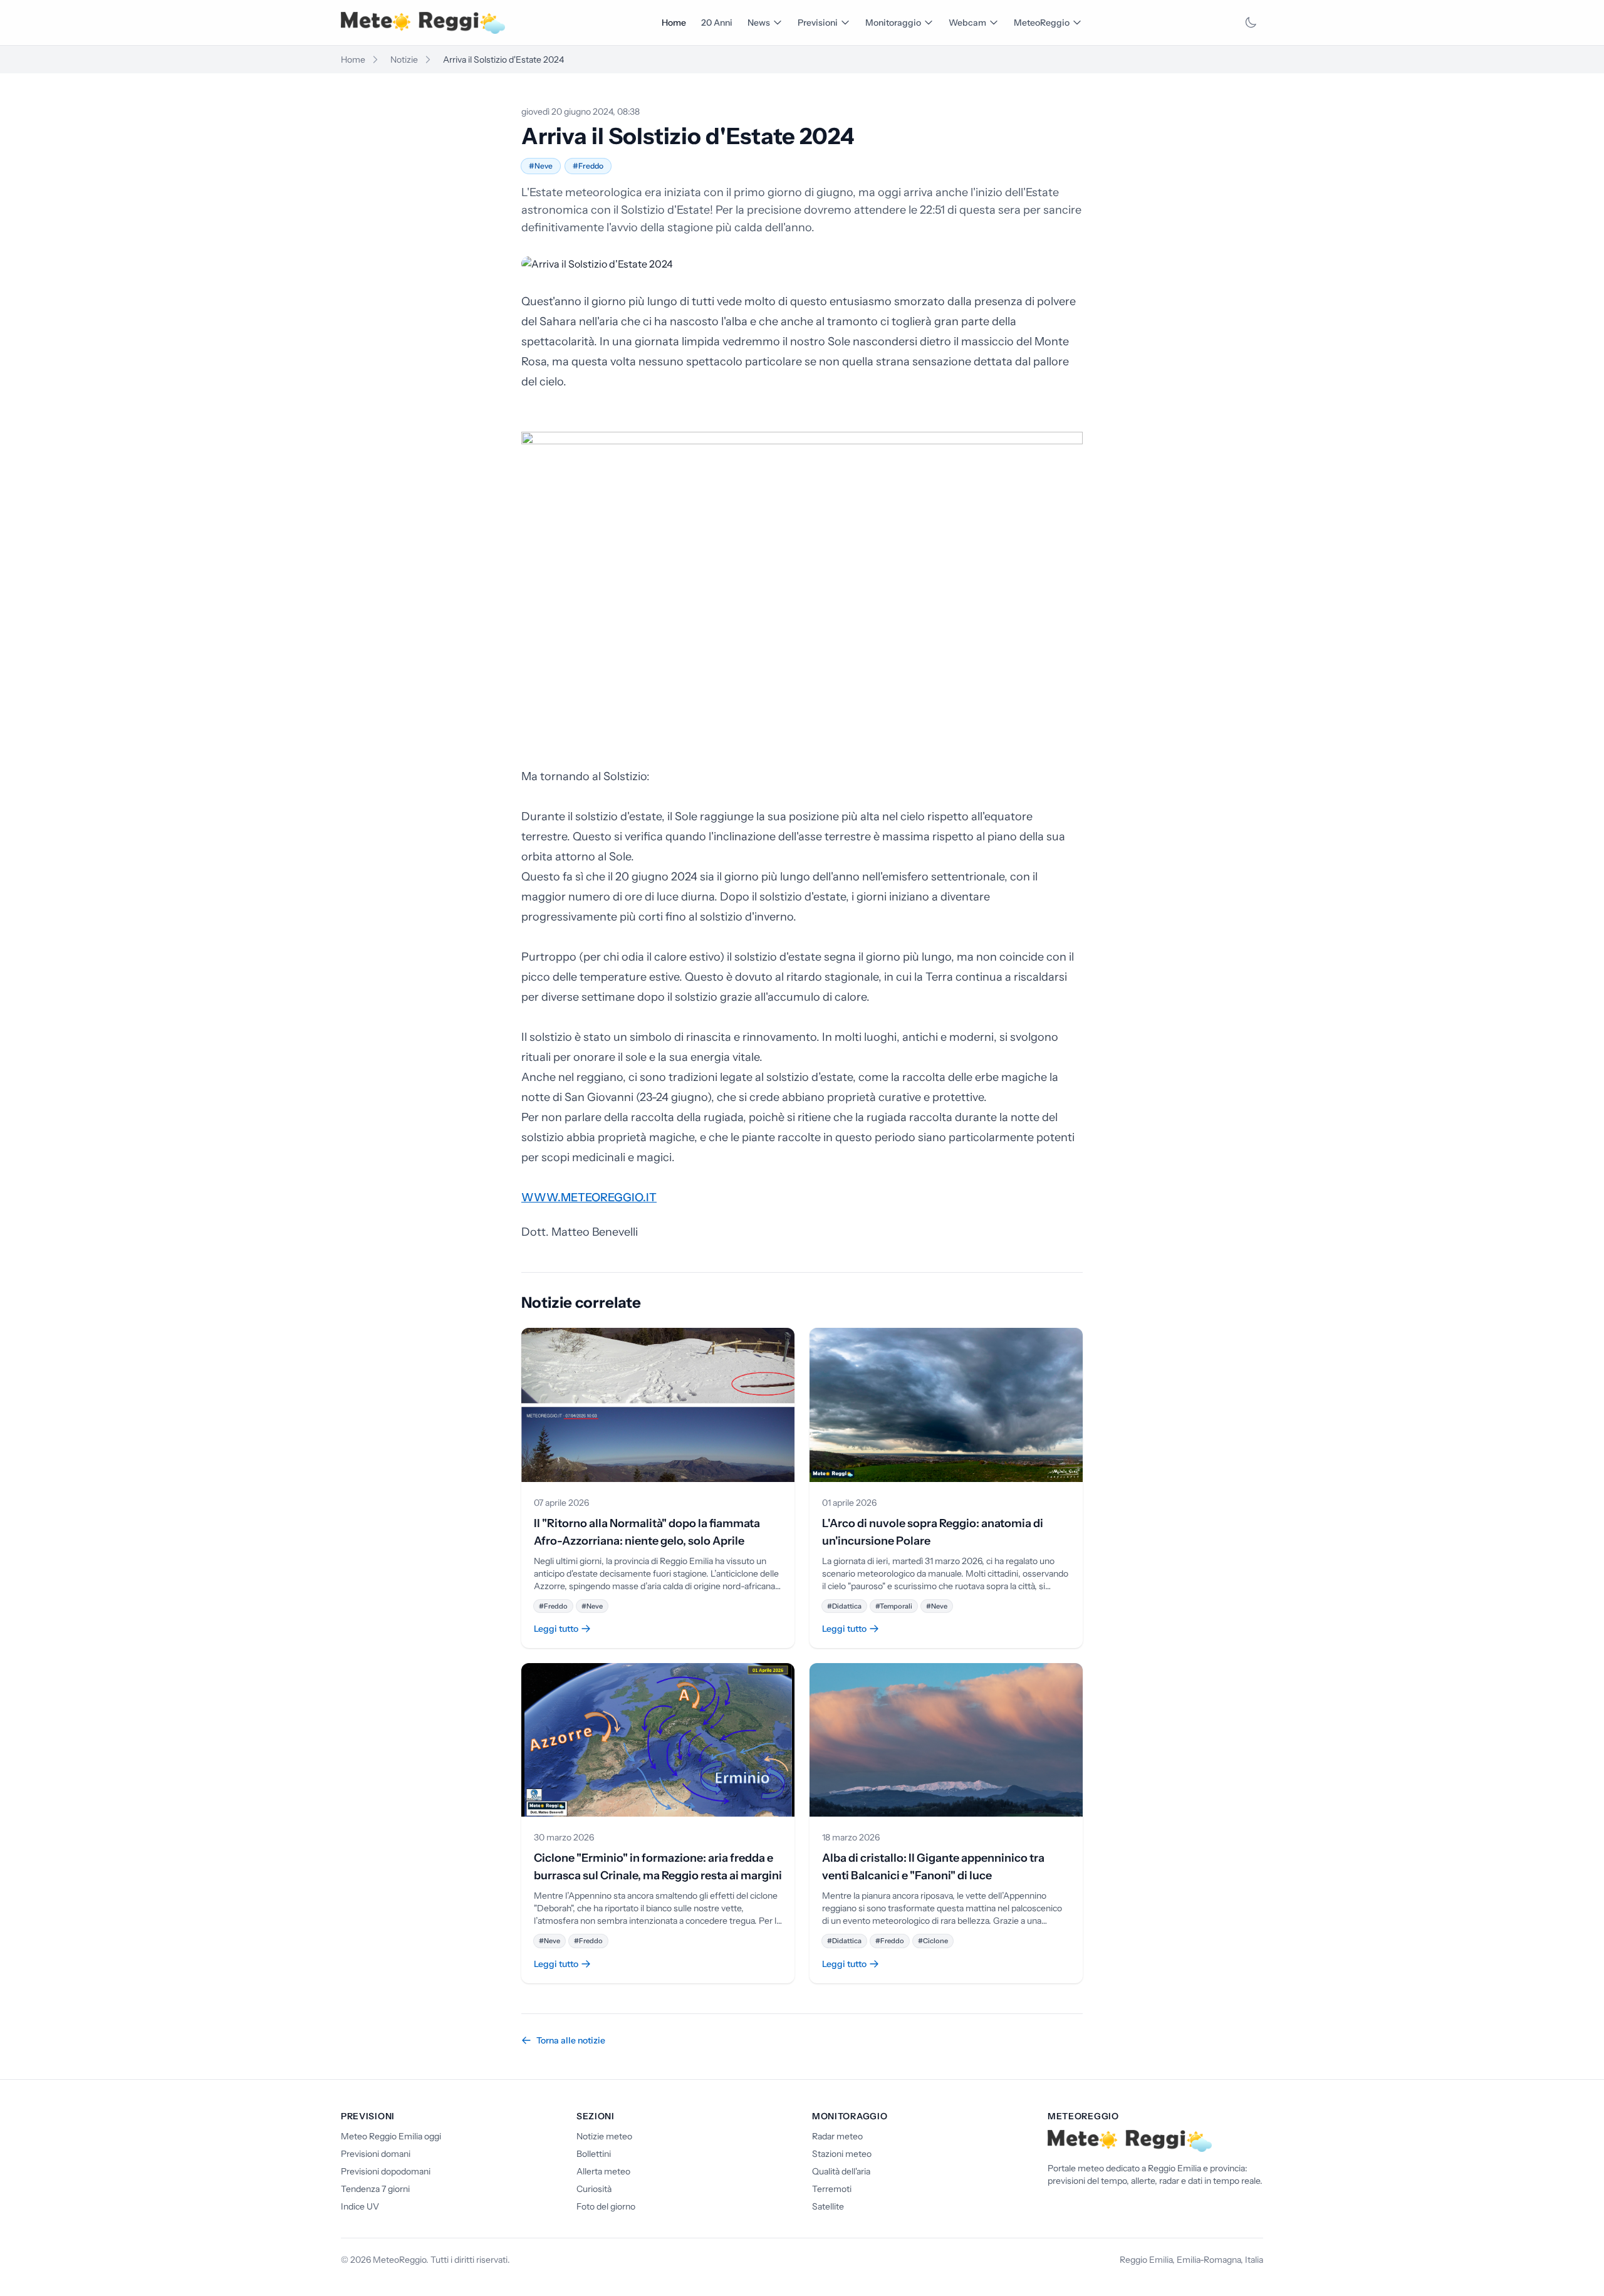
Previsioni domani (376, 2154)
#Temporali (894, 1606)
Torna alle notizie (571, 2040)
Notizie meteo (604, 2136)
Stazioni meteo (842, 2154)
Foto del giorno (606, 2206)
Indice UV (360, 2206)
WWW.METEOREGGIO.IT (589, 1198)
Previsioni (818, 23)
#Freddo (588, 166)
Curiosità (594, 2189)
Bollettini (594, 2154)
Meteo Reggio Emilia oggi (391, 2136)
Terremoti (832, 2189)
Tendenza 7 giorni (375, 2189)
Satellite (828, 2206)
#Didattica (844, 1606)
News (759, 23)
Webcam (967, 23)
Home (674, 23)
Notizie (404, 60)
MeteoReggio (1042, 23)
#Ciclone (933, 1941)
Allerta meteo (603, 2171)
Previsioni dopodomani (386, 2171)
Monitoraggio (893, 23)
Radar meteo (837, 2136)
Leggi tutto (556, 1629)
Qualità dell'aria (841, 2171)
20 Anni (717, 23)
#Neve (541, 166)
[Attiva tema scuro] (1251, 23)
